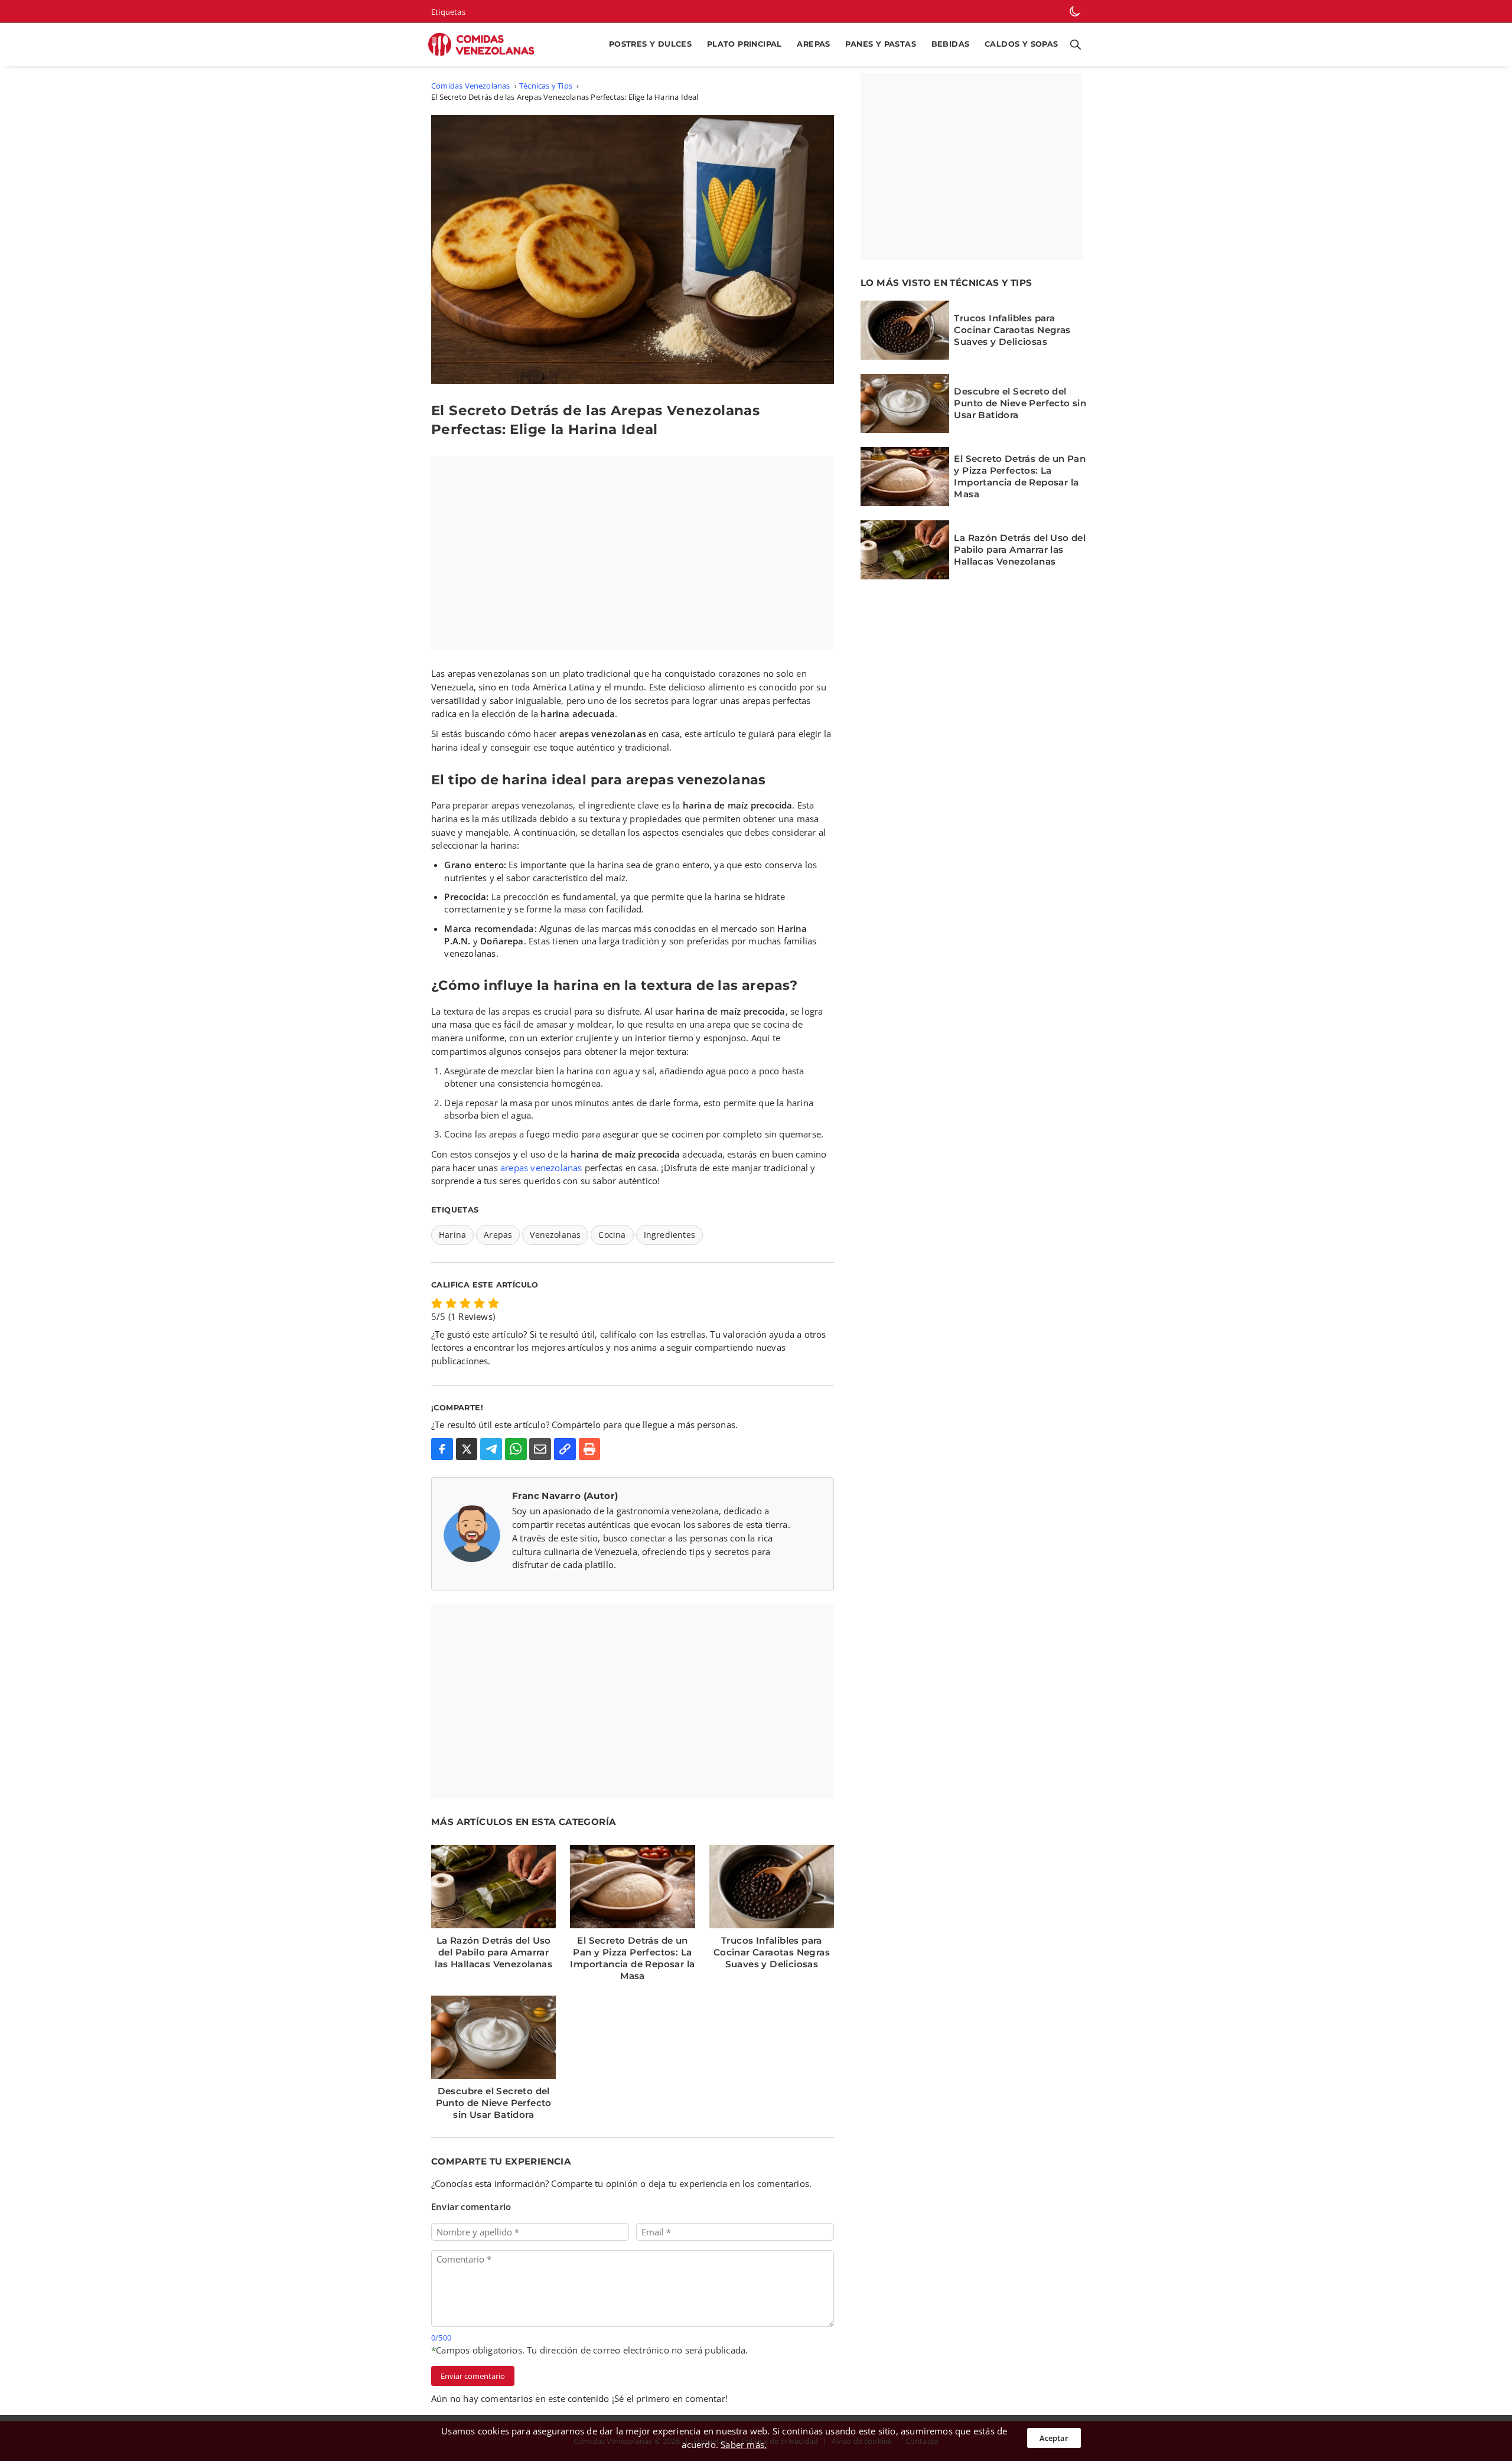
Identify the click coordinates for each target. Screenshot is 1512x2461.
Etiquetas (448, 12)
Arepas (813, 44)
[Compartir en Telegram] (491, 1449)
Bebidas (951, 44)
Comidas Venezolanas (471, 86)
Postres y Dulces (650, 44)
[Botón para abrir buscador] (1073, 45)
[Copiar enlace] (565, 1449)
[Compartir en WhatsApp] (516, 1449)
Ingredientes (669, 1235)
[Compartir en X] (467, 1449)
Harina (452, 1235)
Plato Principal (744, 44)
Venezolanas (555, 1235)
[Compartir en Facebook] (442, 1449)
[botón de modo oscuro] (1075, 11)
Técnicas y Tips (546, 86)
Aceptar (1054, 2438)
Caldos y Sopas (1021, 44)
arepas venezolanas (541, 1168)
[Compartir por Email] (540, 1449)
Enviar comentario (473, 2376)
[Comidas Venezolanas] (486, 45)
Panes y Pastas (881, 44)
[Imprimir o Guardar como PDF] (590, 1449)
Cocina (612, 1235)
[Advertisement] (633, 553)
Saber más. (744, 2444)
